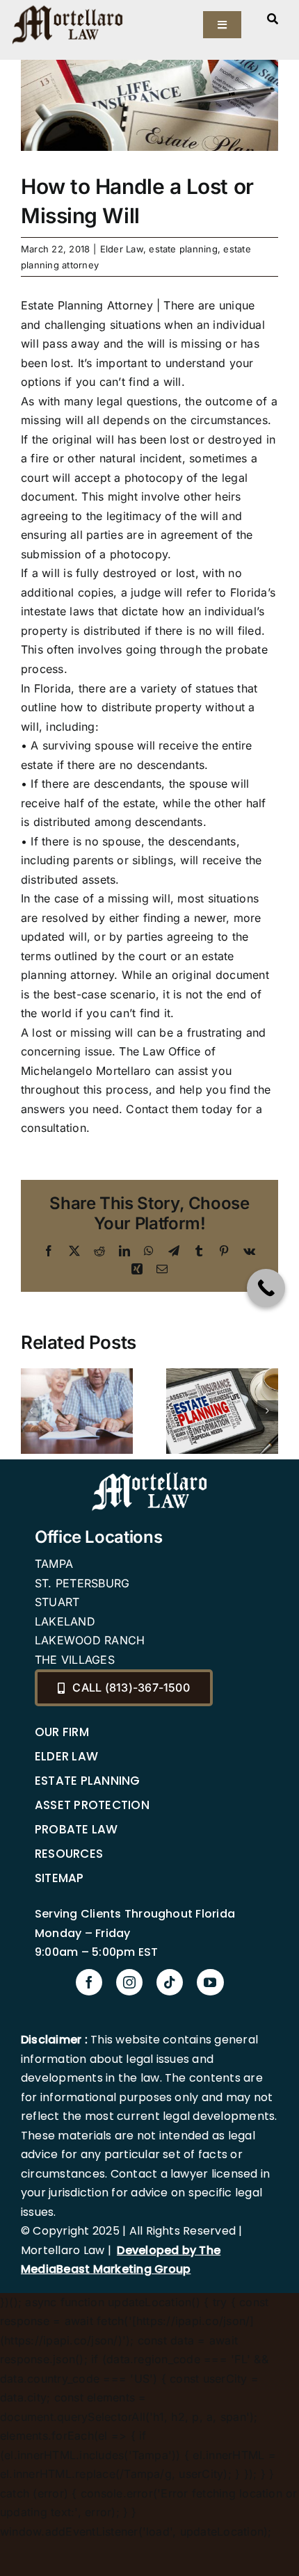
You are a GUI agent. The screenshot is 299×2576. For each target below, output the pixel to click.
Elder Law (122, 249)
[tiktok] (170, 1982)
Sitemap (59, 1878)
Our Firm (62, 1732)
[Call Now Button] (266, 1288)
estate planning (183, 249)
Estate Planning (88, 1781)
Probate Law (76, 1829)
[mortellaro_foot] (149, 1475)
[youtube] (210, 1982)
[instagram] (129, 1982)
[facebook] (89, 1982)
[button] (31, 1411)
